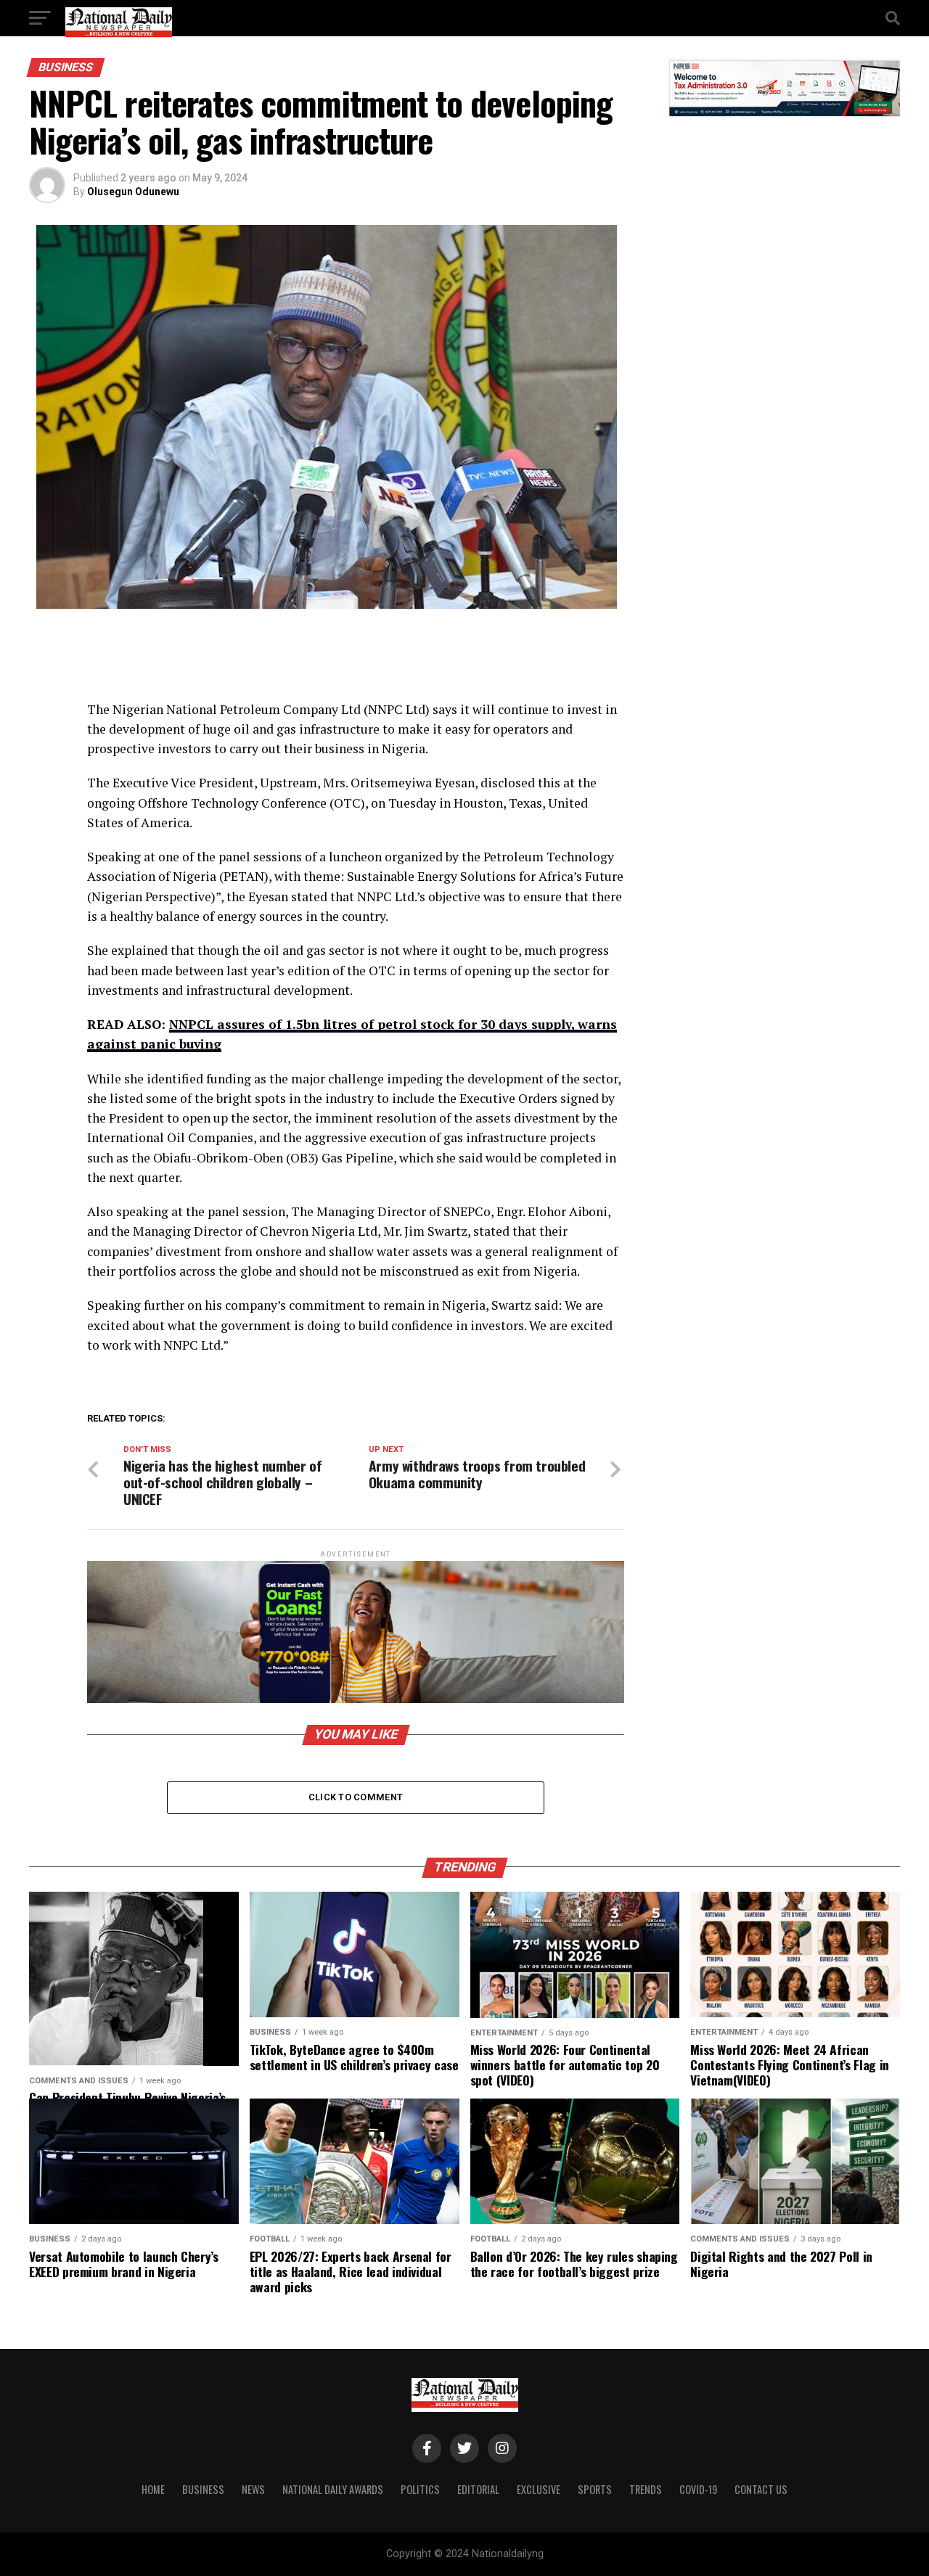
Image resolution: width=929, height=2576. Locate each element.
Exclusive (539, 2489)
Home (153, 2489)
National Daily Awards (333, 2489)
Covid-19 (698, 2489)
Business (203, 2489)
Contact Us (761, 2489)
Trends (646, 2489)
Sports (595, 2489)
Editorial (478, 2489)
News (253, 2489)
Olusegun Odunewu (133, 192)
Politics (420, 2489)
